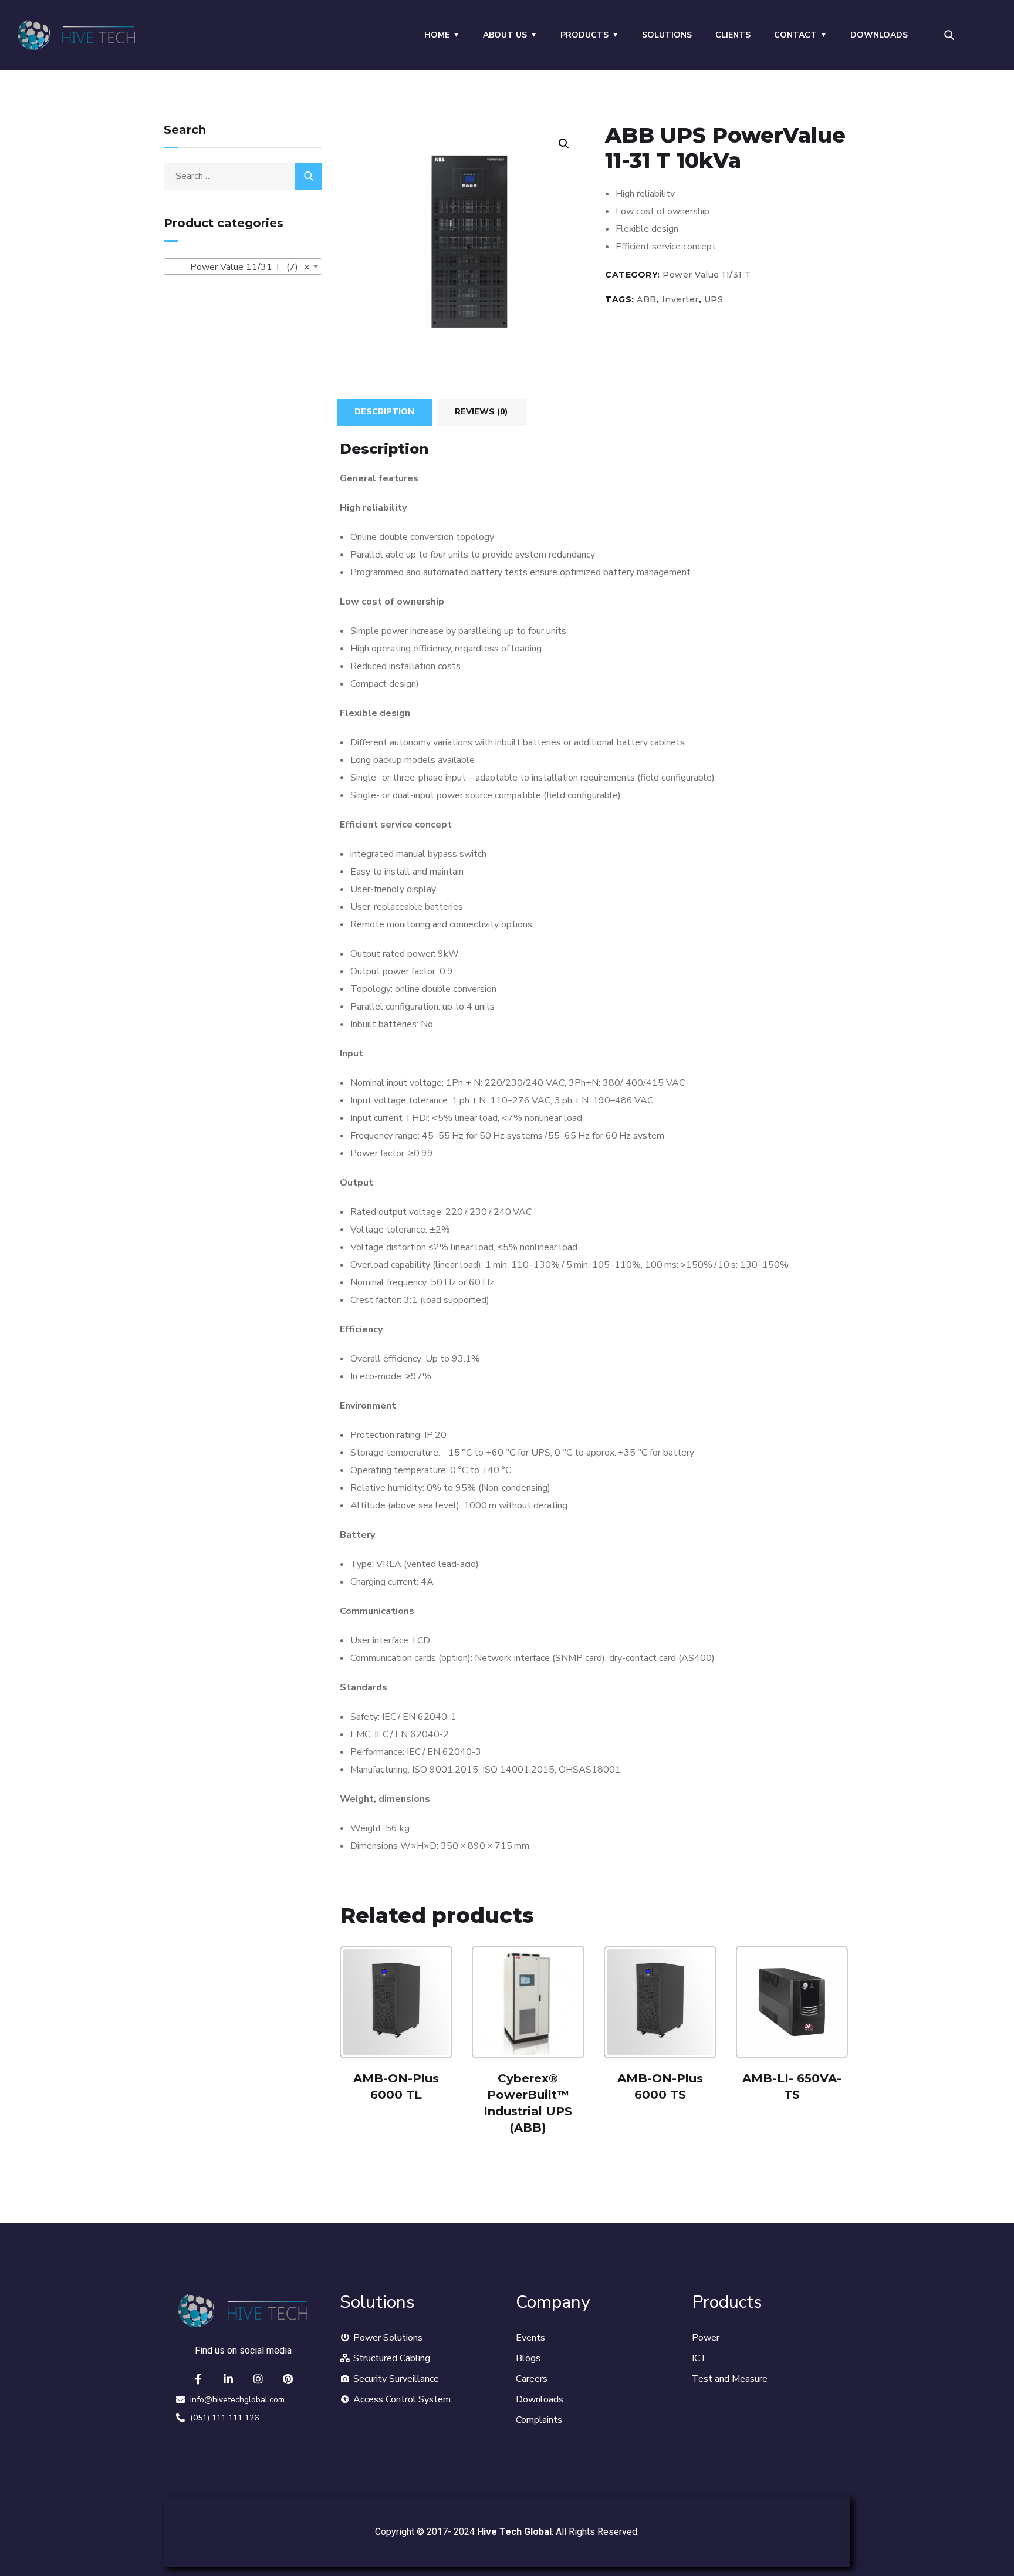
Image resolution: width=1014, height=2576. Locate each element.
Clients (733, 35)
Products (584, 35)
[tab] (384, 412)
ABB (647, 299)
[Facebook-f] (198, 2379)
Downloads (879, 35)
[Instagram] (258, 2379)
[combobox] (243, 266)
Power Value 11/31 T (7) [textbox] (239, 267)
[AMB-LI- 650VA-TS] (792, 2002)
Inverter (680, 299)
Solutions (667, 35)
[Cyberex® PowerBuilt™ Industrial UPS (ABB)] (528, 2002)
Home (437, 35)
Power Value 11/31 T (707, 275)
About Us (505, 35)
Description (384, 412)
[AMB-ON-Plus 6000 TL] (396, 2002)
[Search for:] (243, 176)
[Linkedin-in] (228, 2379)
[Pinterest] (288, 2379)
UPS (714, 299)
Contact (795, 35)
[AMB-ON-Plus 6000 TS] (660, 2002)
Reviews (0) (481, 412)
